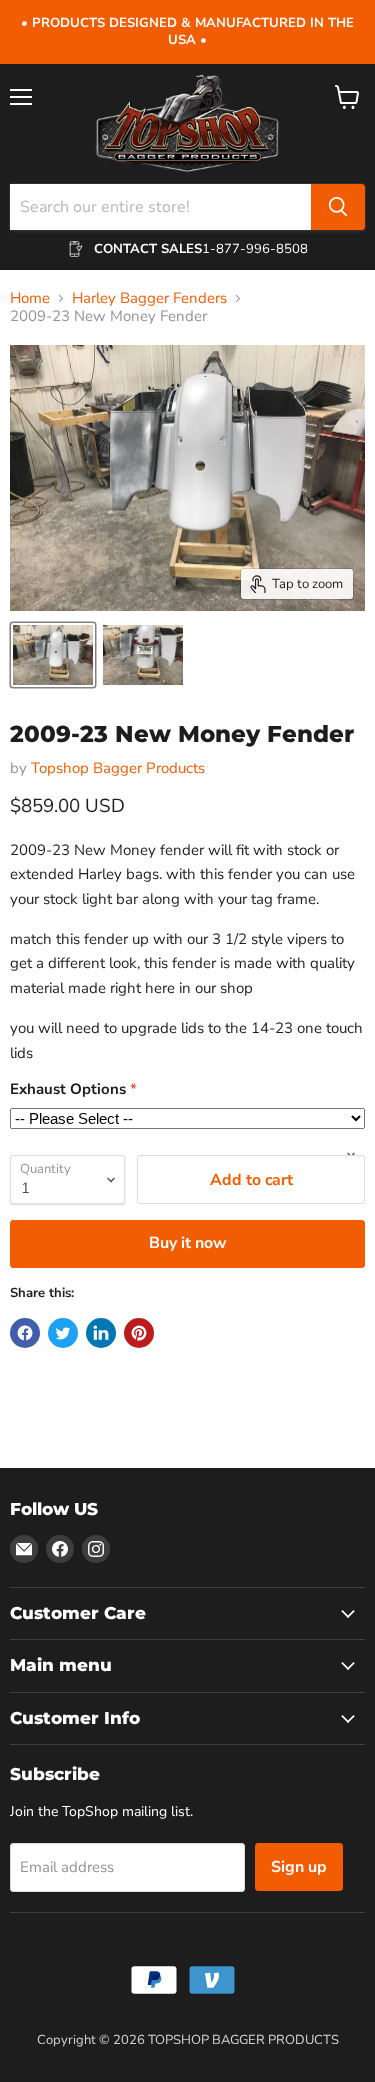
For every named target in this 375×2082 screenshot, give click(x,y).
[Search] (338, 207)
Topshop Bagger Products (118, 768)
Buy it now (188, 1243)
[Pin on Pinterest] (139, 1333)
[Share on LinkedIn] (101, 1333)
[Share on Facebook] (25, 1333)
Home (30, 298)
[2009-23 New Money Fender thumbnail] (53, 655)
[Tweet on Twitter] (63, 1333)
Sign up (299, 1867)
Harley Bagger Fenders (149, 298)
